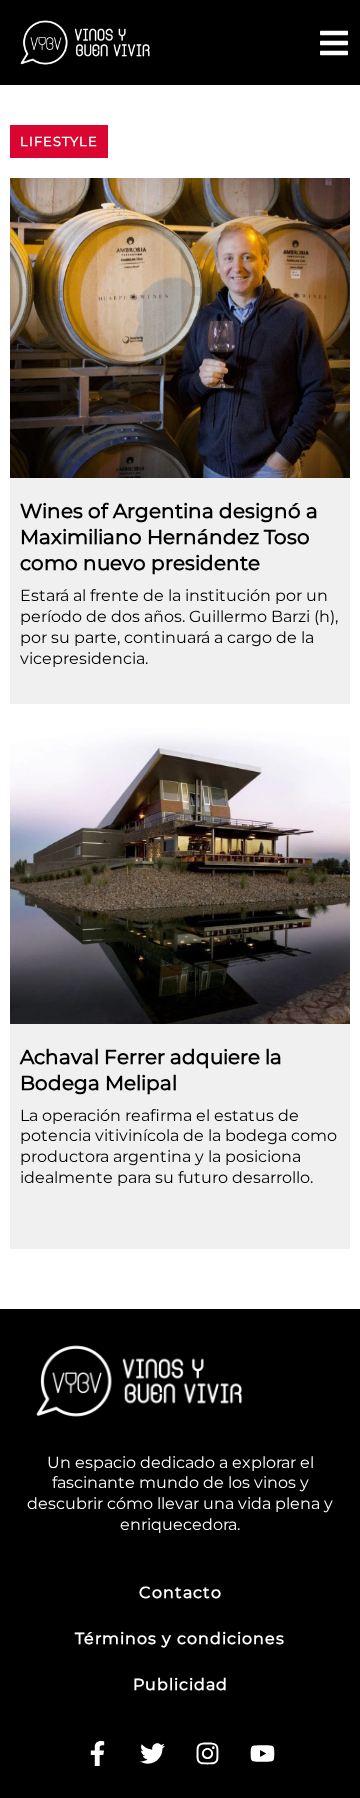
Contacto (180, 1592)
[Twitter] (153, 1753)
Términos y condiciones (180, 1638)
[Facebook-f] (98, 1753)
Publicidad (180, 1684)
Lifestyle (59, 141)
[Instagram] (208, 1753)
